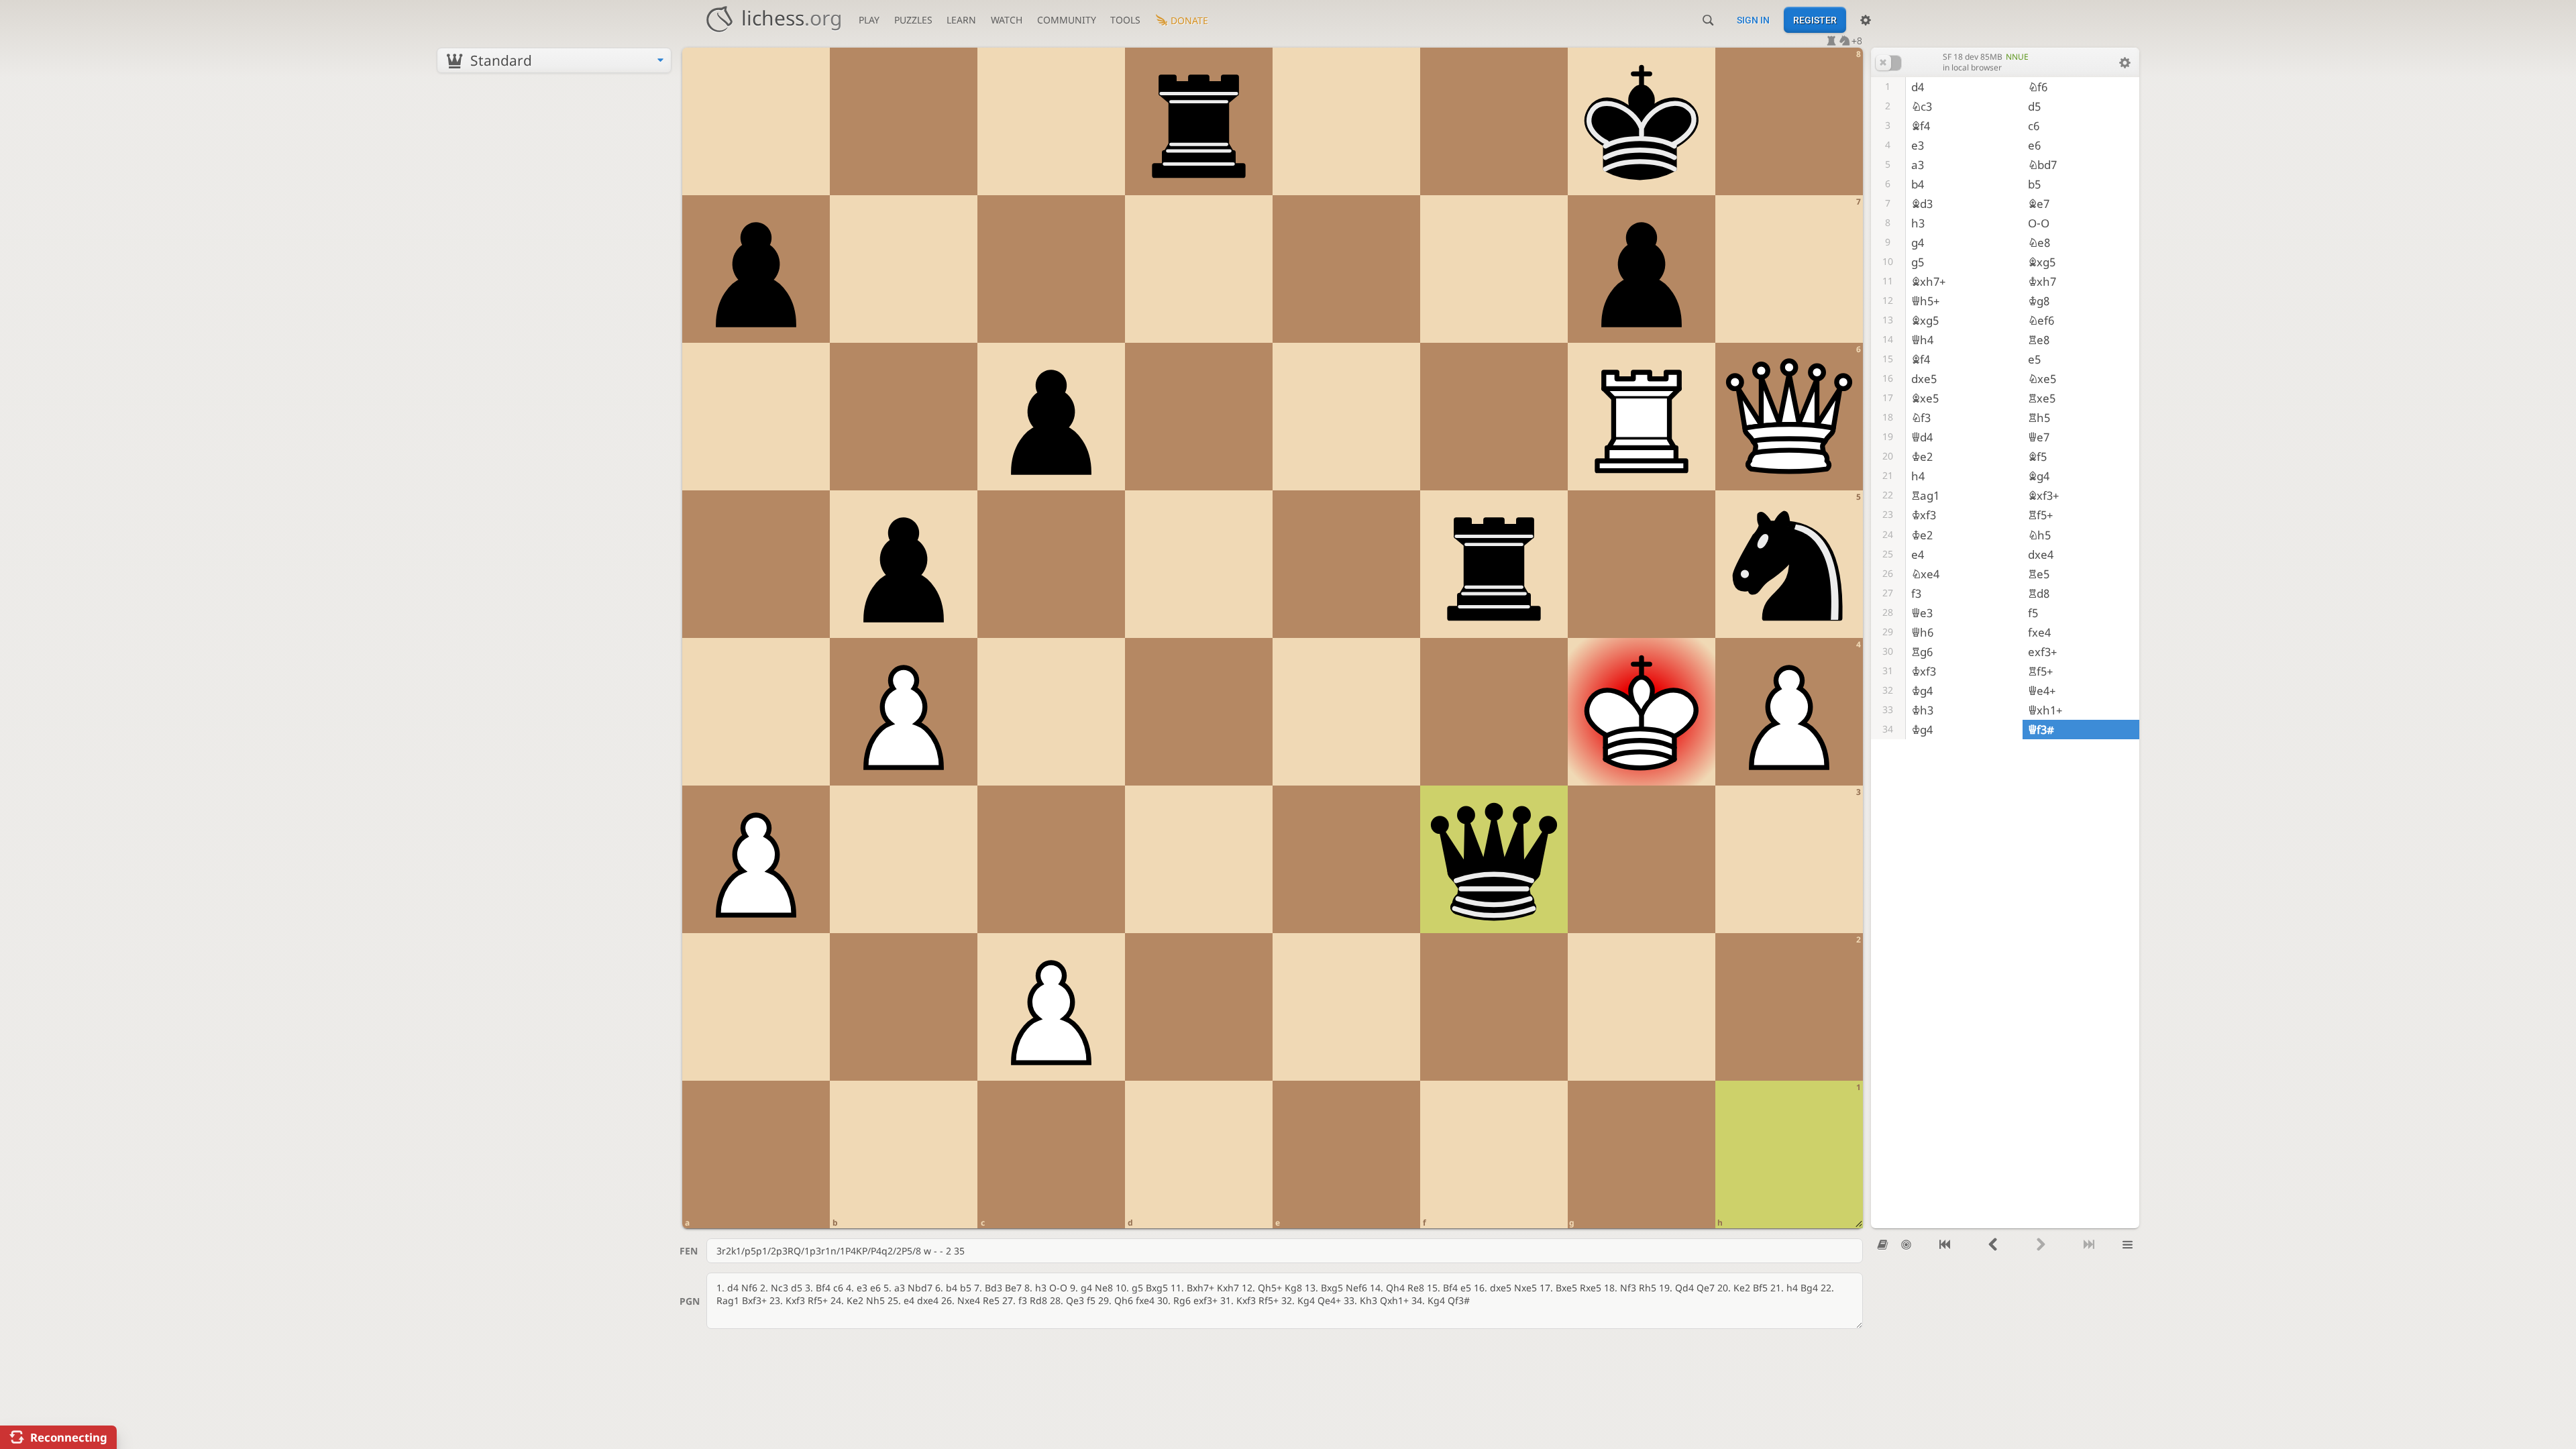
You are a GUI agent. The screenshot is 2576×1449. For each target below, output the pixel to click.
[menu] (554, 60)
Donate (1189, 20)
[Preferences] (1866, 20)
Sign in (1753, 20)
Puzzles (913, 20)
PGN (690, 1301)
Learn (961, 20)
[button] (1888, 63)
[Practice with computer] (1906, 1245)
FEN (689, 1251)
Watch (1007, 20)
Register (1815, 20)
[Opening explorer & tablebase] (1883, 1245)
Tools (1125, 20)
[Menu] (2128, 1245)
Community (1067, 20)
